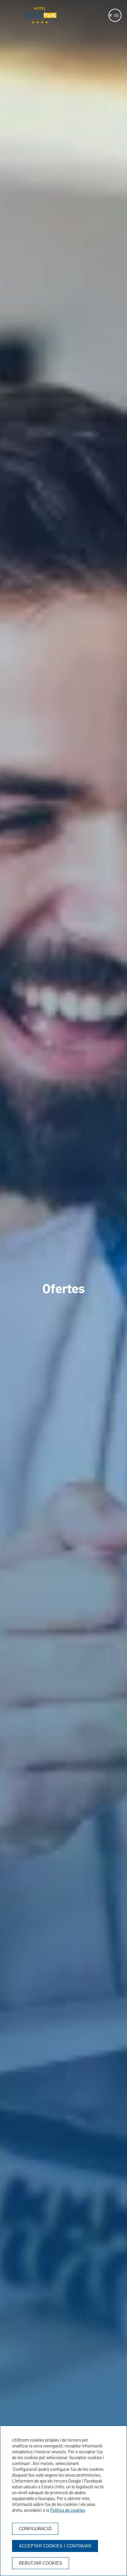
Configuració (35, 2529)
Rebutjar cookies (41, 2563)
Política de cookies (68, 2510)
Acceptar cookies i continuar (55, 2546)
